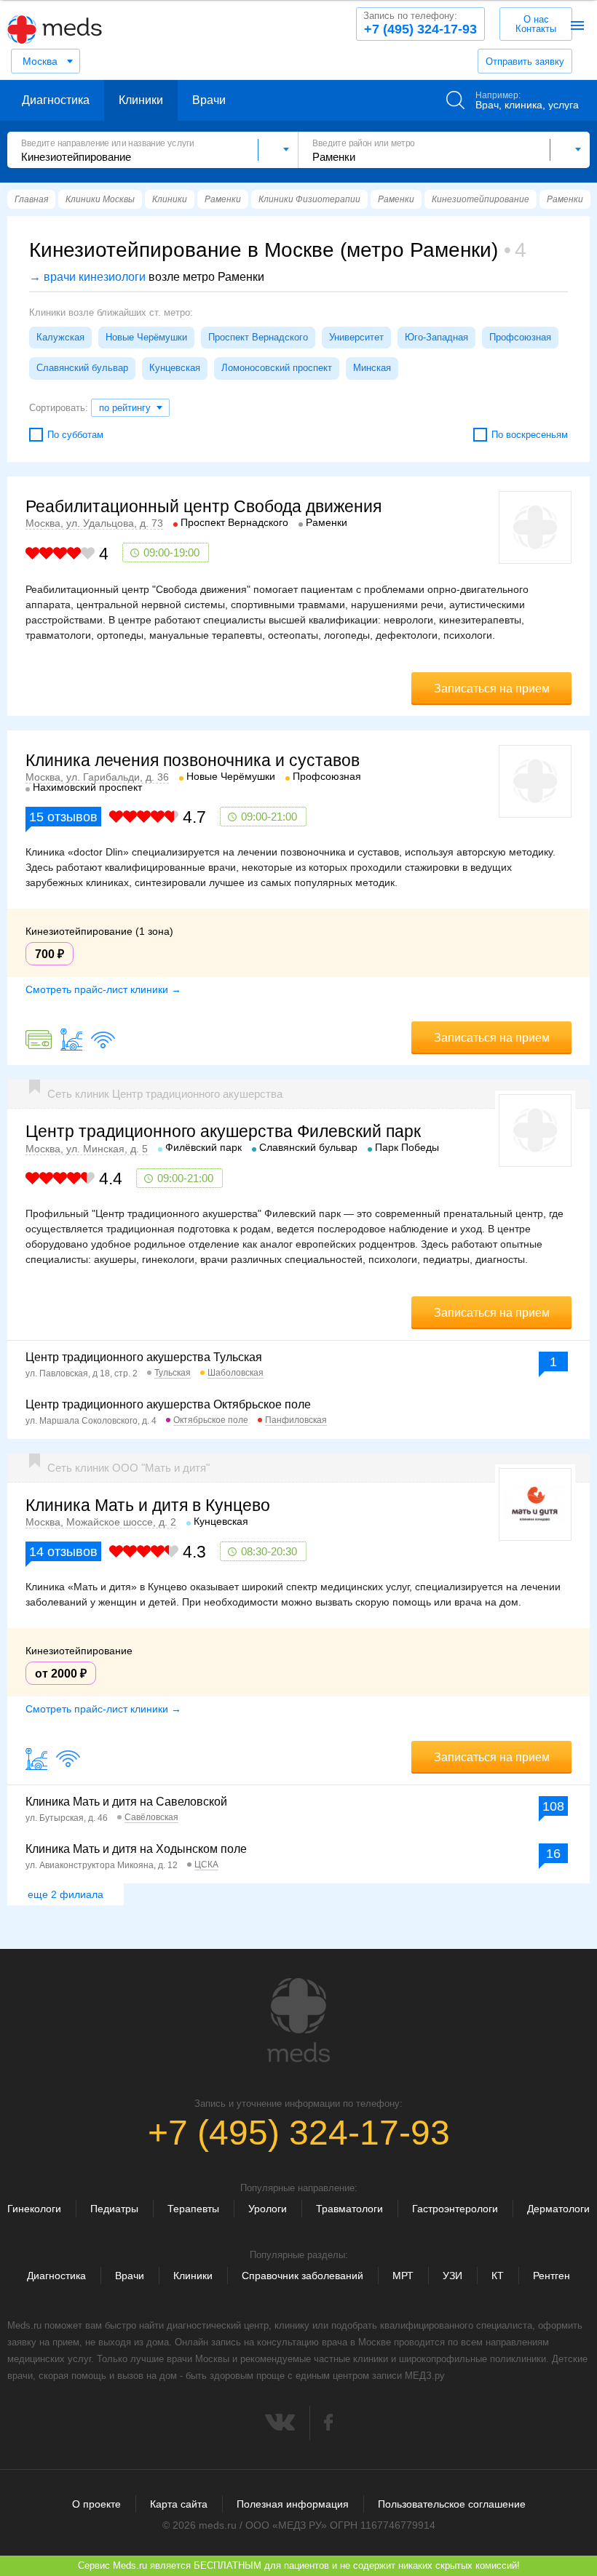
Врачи (209, 100)
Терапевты (193, 2209)
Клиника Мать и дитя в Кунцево (148, 1505)
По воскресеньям (530, 435)
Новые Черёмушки (146, 337)
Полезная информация (293, 2504)
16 (553, 1854)
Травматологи (349, 2209)
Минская (372, 368)
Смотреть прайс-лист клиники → (103, 989)
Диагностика (56, 100)
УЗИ (452, 2276)
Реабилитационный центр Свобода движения (203, 506)
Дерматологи (558, 2209)
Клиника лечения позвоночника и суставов (193, 760)
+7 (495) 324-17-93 (420, 23)
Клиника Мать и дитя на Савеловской (126, 1802)
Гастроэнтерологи (455, 2209)
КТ (498, 2276)
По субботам (75, 435)
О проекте (96, 2504)
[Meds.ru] (298, 2020)
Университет (356, 337)
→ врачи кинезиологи (87, 277)
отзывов (63, 817)
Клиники (141, 100)
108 (553, 1806)
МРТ (403, 2276)
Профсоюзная (520, 337)
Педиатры (114, 2209)
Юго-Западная (436, 337)
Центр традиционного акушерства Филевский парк (223, 1131)
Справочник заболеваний (303, 2276)
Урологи (268, 2209)
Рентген (551, 2276)
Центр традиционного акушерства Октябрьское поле (168, 1404)
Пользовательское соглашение (452, 2504)
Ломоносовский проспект (277, 368)
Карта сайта (179, 2504)
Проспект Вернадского (258, 337)
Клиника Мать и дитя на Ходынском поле (136, 1849)
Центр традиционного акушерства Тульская (144, 1357)
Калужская (60, 337)
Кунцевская (175, 368)
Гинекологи (34, 2209)
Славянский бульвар (82, 368)
